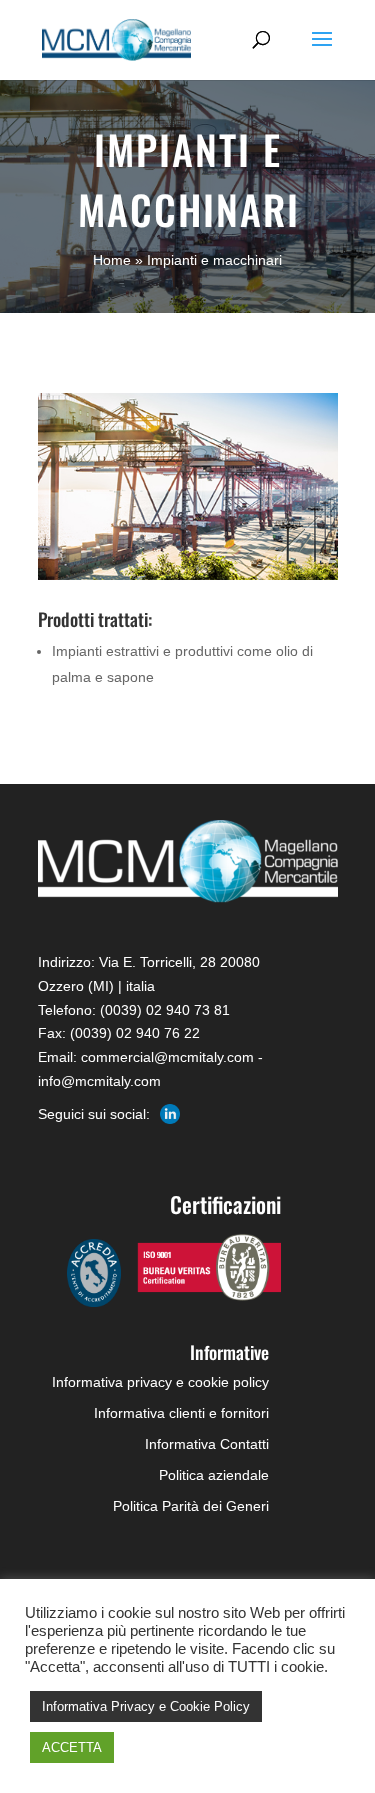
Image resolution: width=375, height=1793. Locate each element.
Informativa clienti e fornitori (181, 1413)
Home (112, 260)
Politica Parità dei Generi (191, 1506)
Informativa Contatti (207, 1444)
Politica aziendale (214, 1475)
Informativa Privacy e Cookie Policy (146, 1706)
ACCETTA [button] (72, 1747)
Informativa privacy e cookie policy (160, 1382)
